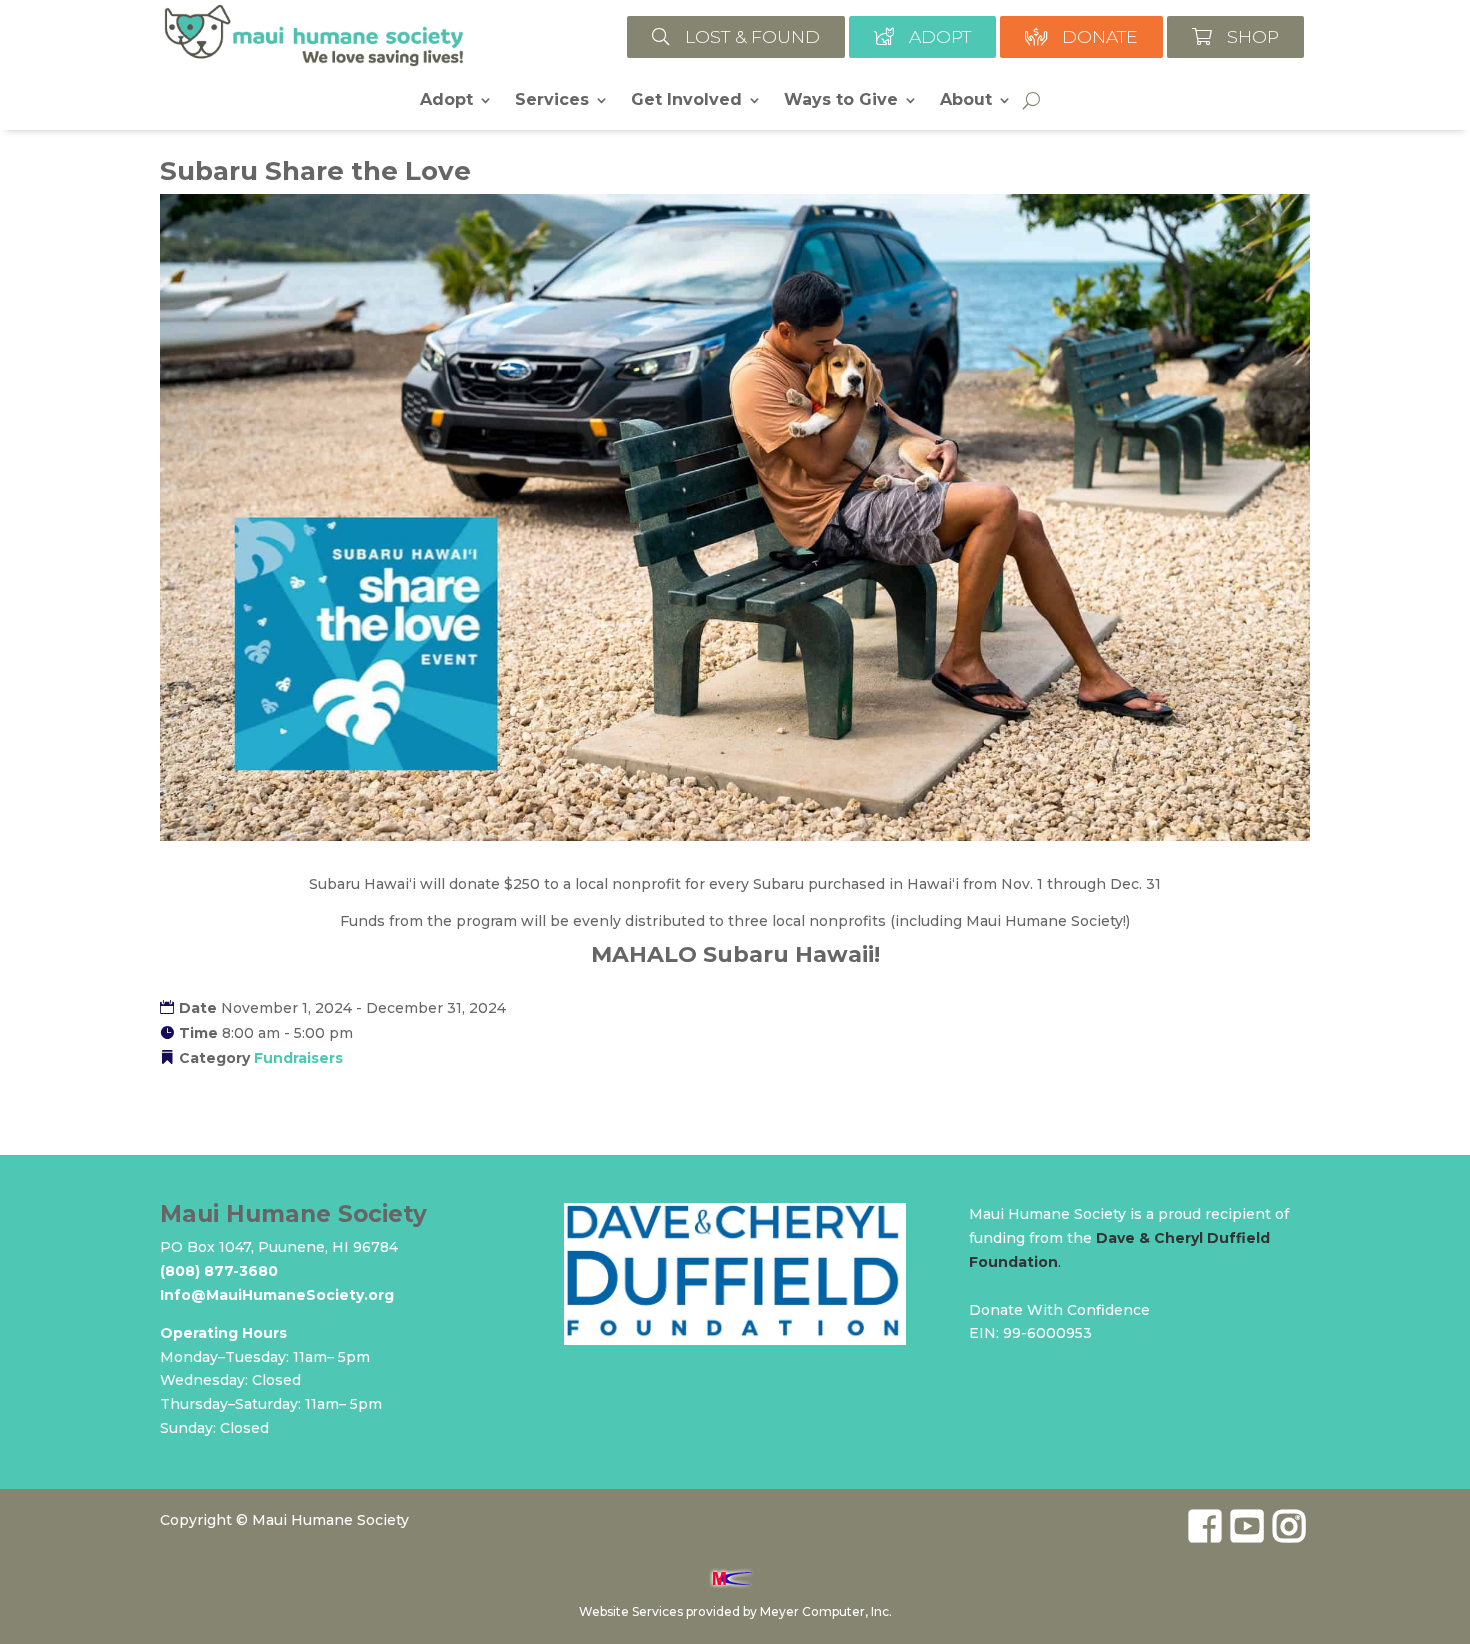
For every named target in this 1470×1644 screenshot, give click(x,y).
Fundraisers (298, 1058)
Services (552, 101)
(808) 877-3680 (219, 1271)
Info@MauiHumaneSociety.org (277, 1295)
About (966, 101)
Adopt (446, 101)
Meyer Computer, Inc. (826, 1611)
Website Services (631, 1611)
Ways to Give (841, 101)
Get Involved (686, 101)
